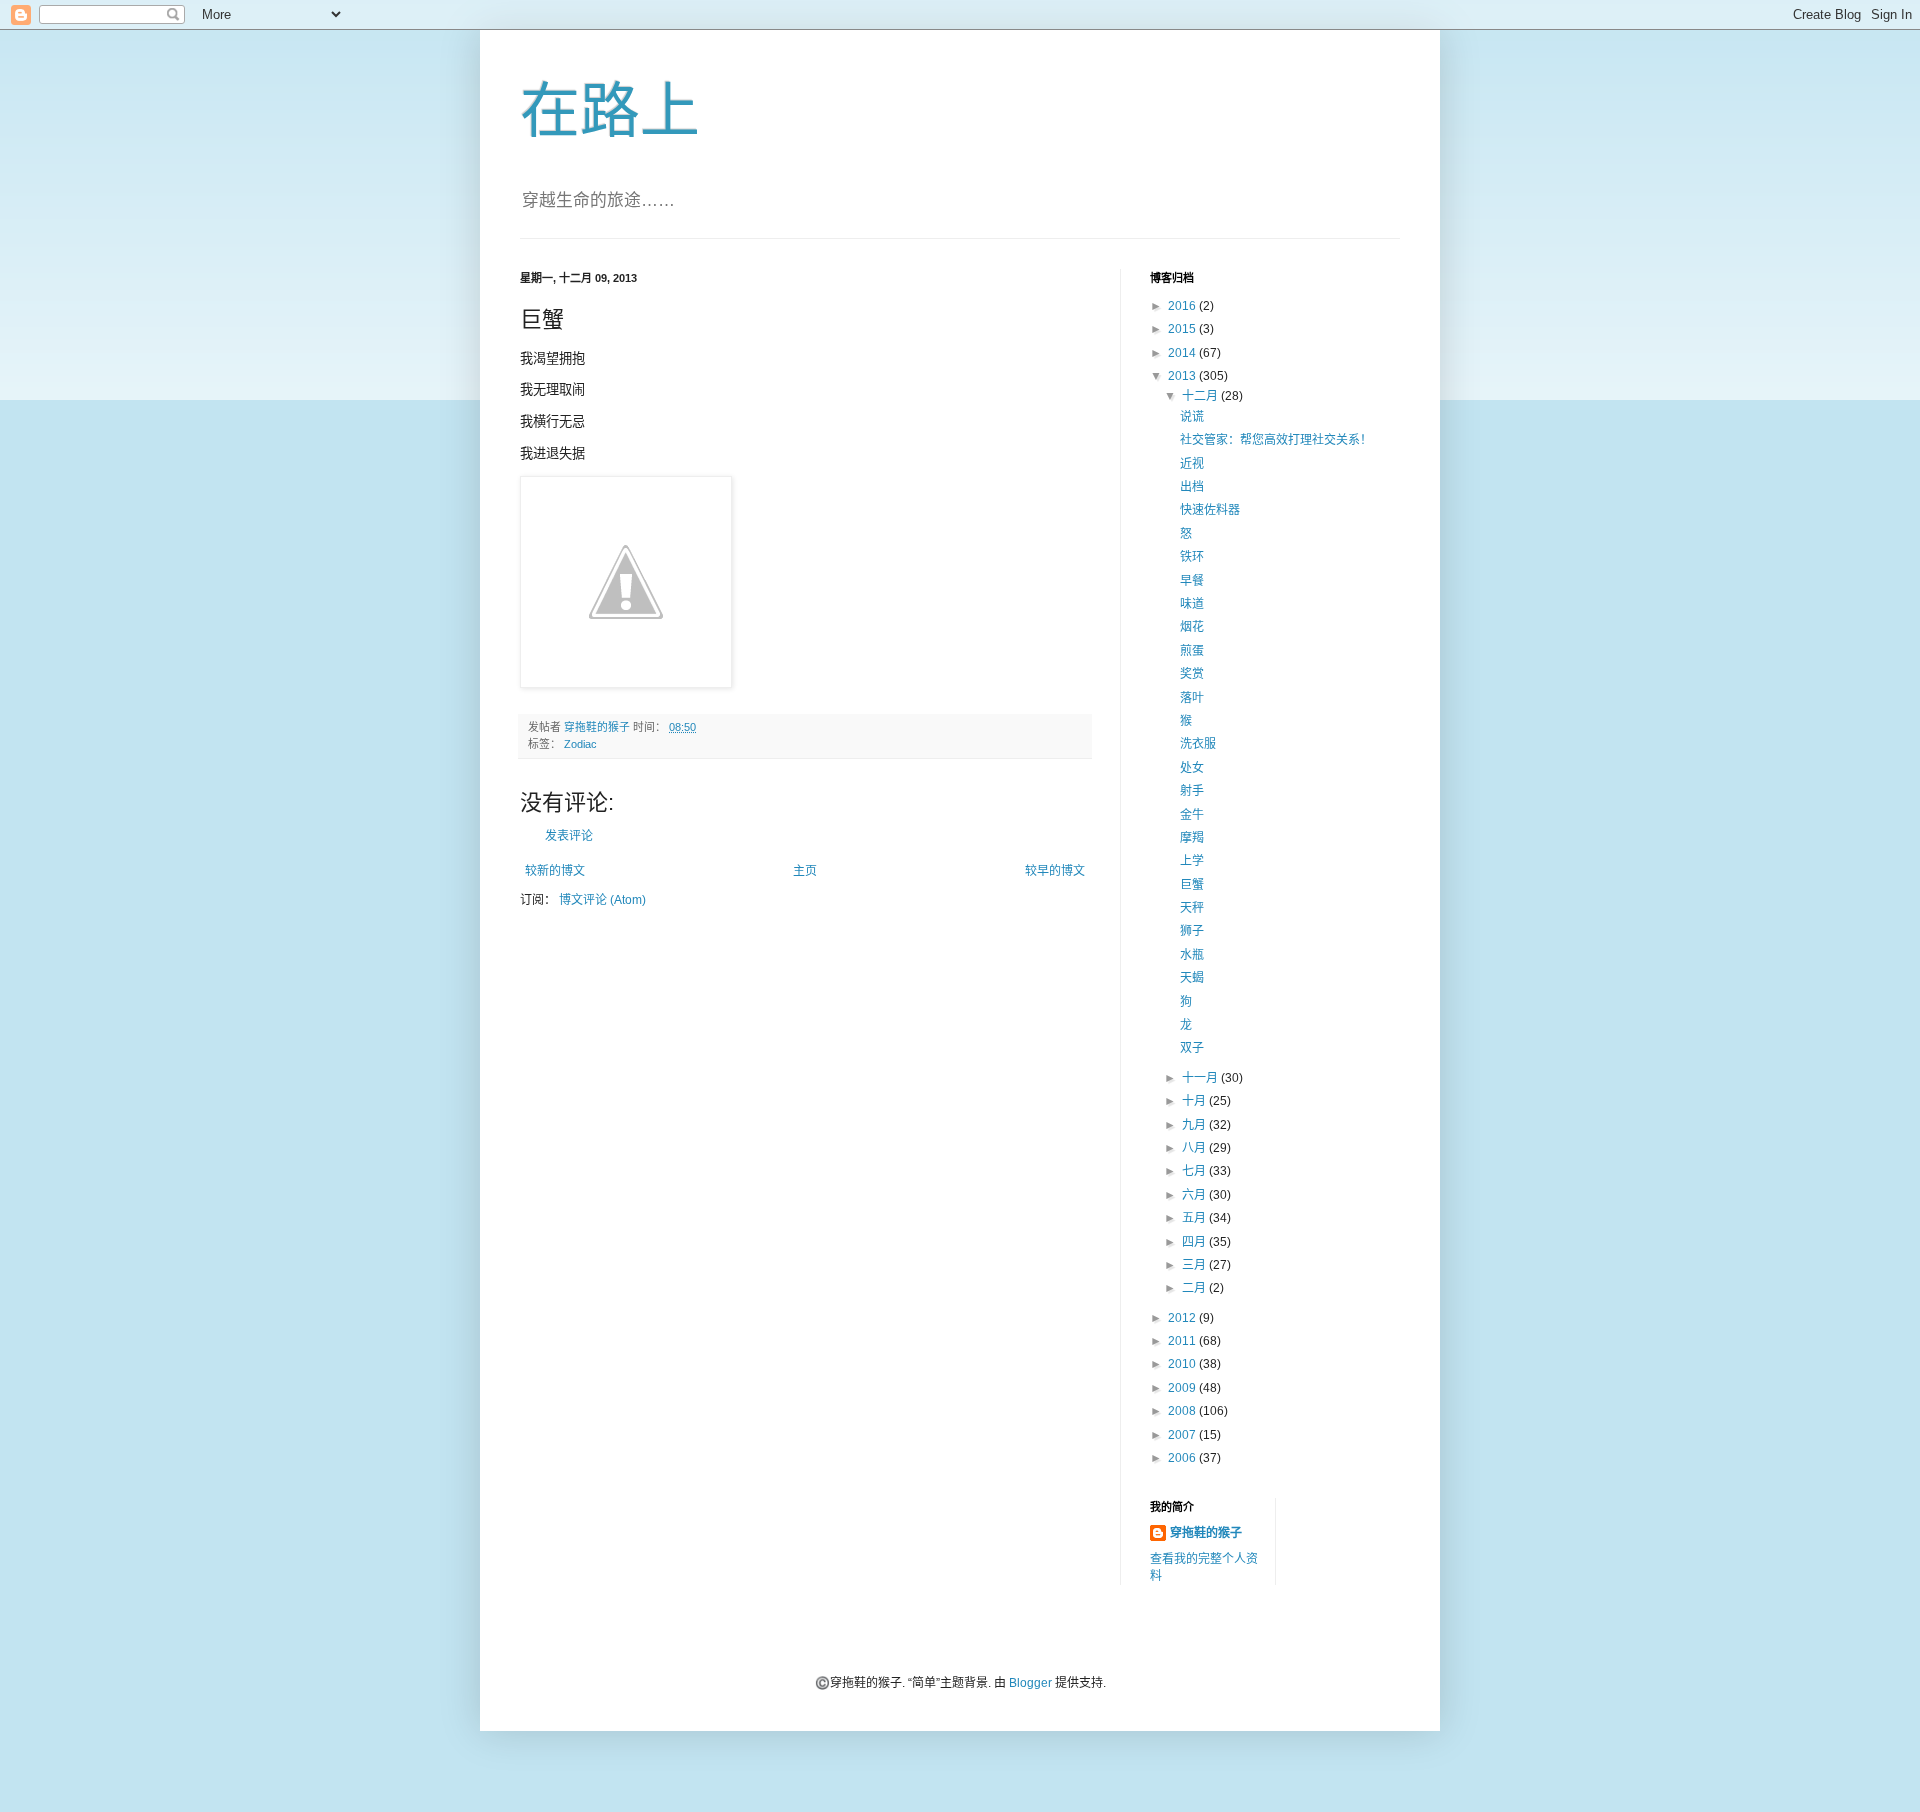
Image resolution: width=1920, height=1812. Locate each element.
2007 (1183, 1435)
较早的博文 (1055, 871)
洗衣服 (1198, 744)
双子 (1192, 1048)
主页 (805, 871)
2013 (1183, 376)
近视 (1192, 464)
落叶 (1192, 698)
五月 (1195, 1218)
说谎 (1192, 417)
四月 (1195, 1242)
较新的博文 (555, 871)
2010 (1183, 1364)
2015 (1183, 329)
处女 (1192, 768)
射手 (1192, 791)
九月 (1195, 1125)
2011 (1183, 1341)
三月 (1195, 1265)
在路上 (610, 111)
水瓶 (1192, 955)
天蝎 (1192, 978)
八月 (1195, 1148)
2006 (1183, 1458)
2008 (1183, 1411)
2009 (1183, 1388)
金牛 (1192, 815)
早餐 (1192, 581)
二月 (1195, 1288)
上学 (1192, 861)
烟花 (1192, 627)
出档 (1192, 487)
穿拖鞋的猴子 (1206, 1533)
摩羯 (1192, 838)
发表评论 (569, 836)
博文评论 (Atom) (602, 900)
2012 (1183, 1318)
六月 (1195, 1195)
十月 (1195, 1101)
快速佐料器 (1210, 510)
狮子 (1192, 931)
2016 (1183, 306)
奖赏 (1192, 674)
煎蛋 (1192, 651)
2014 (1183, 353)
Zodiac (580, 744)
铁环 (1192, 557)
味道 (1192, 604)
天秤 (1192, 908)
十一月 (1201, 1078)
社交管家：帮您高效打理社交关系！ (1276, 440)
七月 (1195, 1171)
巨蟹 (1192, 885)
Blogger (1030, 1683)
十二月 (1201, 396)
